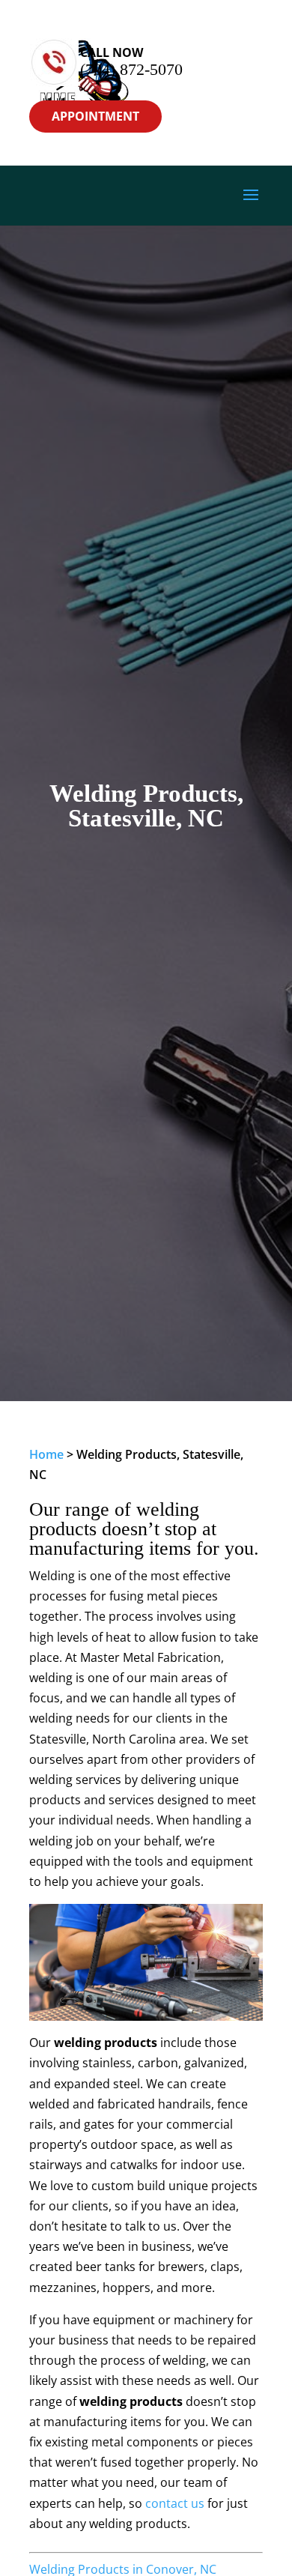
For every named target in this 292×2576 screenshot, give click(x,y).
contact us (175, 2503)
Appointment (95, 116)
